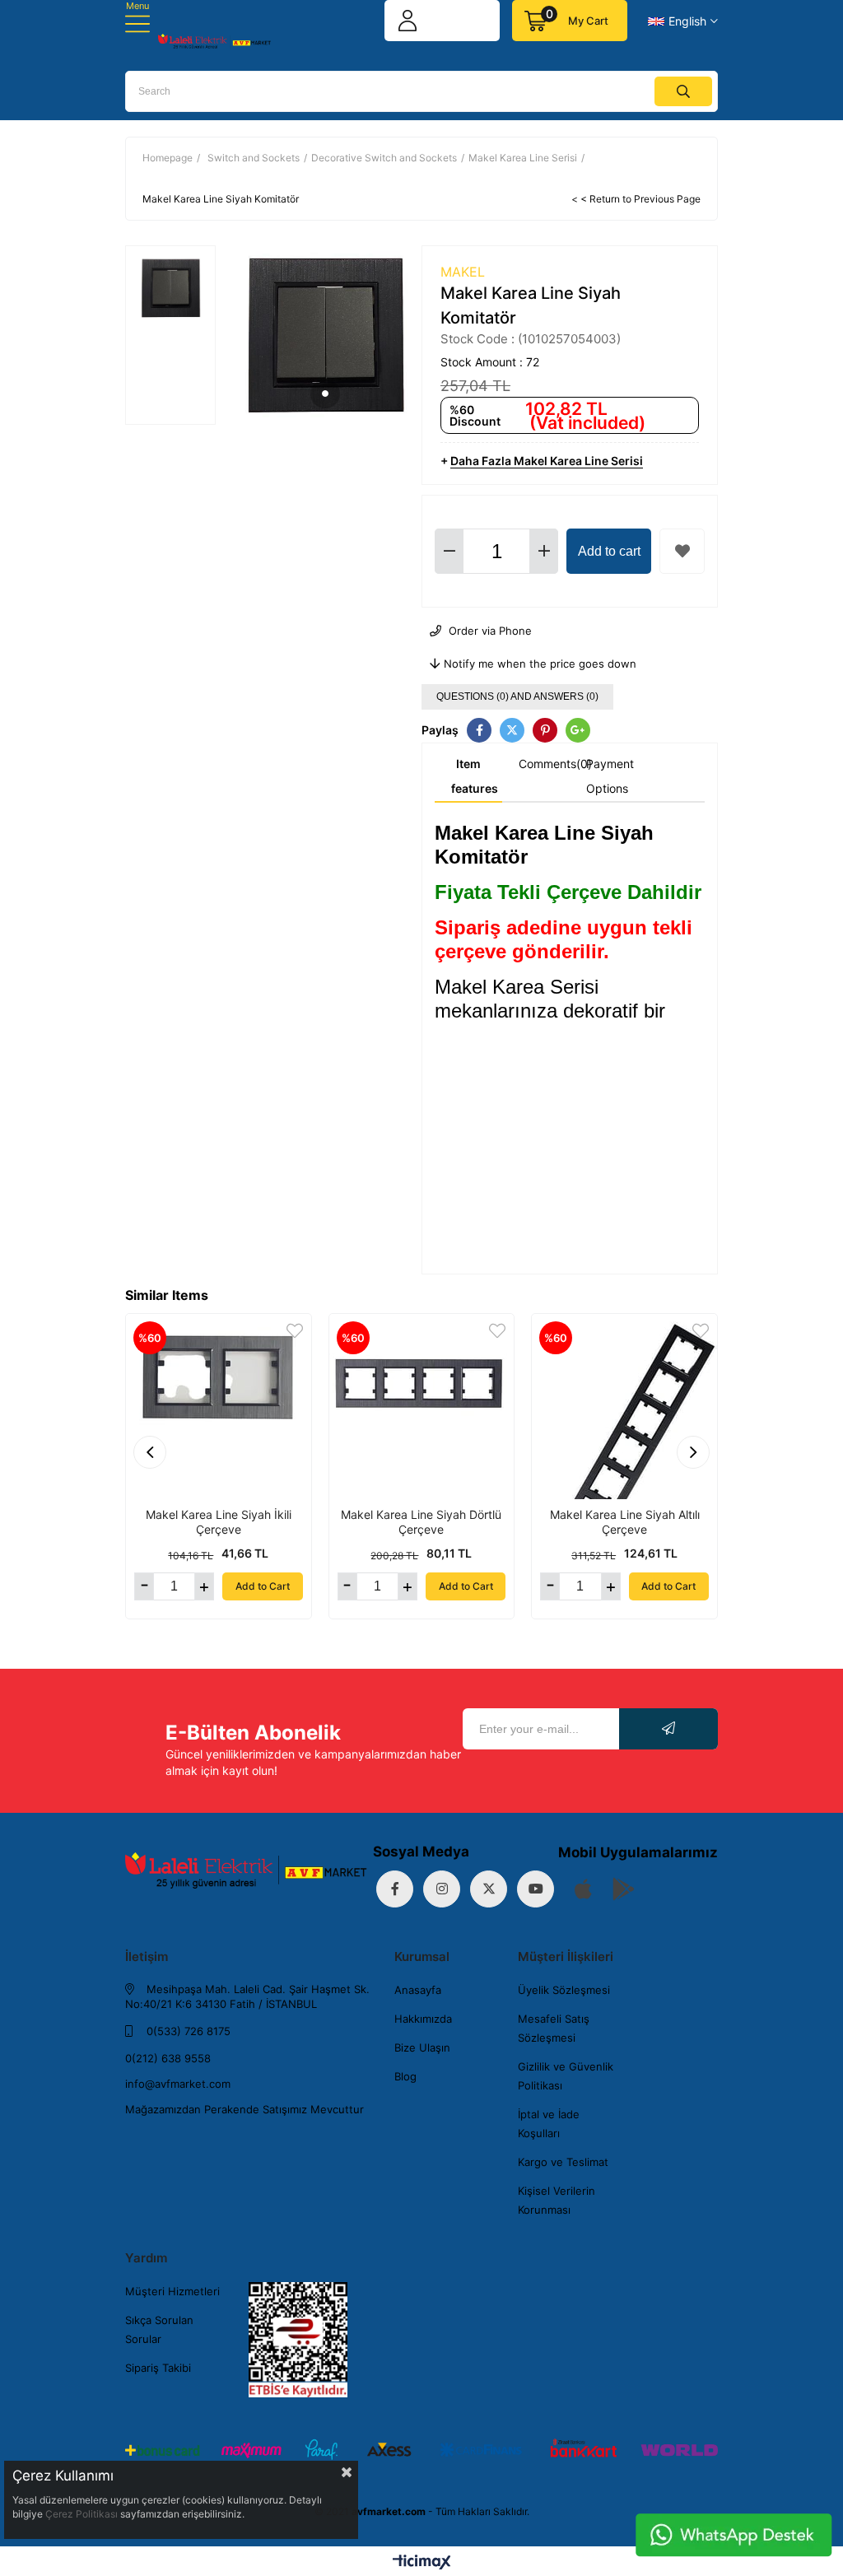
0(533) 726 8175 (187, 2031)
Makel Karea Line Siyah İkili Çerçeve (219, 1522)
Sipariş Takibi (158, 2368)
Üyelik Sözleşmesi (564, 1990)
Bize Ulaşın (422, 2047)
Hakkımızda (423, 2019)
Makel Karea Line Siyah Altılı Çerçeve (625, 1522)
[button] (325, 394)
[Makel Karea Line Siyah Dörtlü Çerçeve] (422, 1407)
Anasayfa (418, 1990)
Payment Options (610, 776)
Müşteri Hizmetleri (172, 2291)
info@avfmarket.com (178, 2084)
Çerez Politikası (82, 2514)
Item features (475, 776)
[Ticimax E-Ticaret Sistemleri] (422, 2563)
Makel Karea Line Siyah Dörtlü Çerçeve (421, 1522)
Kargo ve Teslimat (563, 2162)
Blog (405, 2076)
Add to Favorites (295, 1331)
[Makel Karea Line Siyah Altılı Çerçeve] (624, 1407)
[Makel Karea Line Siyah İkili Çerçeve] (219, 1407)
